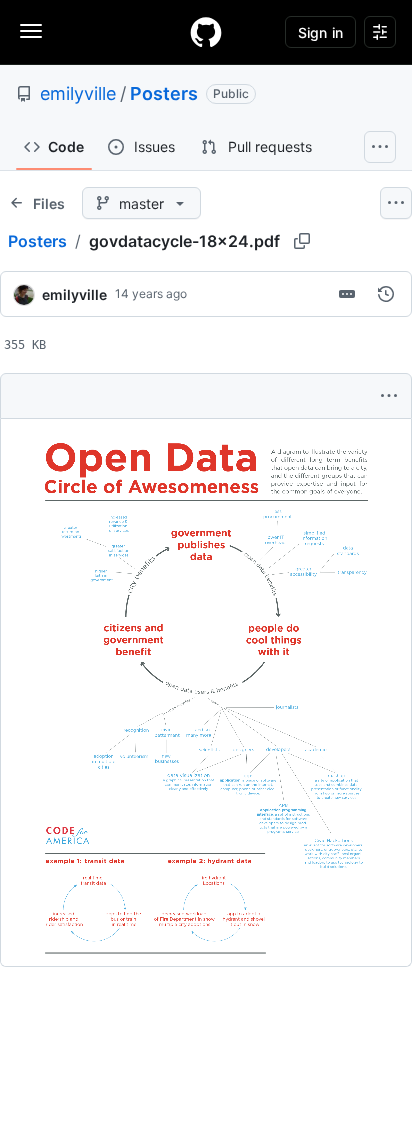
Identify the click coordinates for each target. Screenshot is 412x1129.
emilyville (78, 93)
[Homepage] (206, 32)
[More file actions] (389, 396)
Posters (164, 93)
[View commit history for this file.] (386, 294)
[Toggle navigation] (31, 31)
